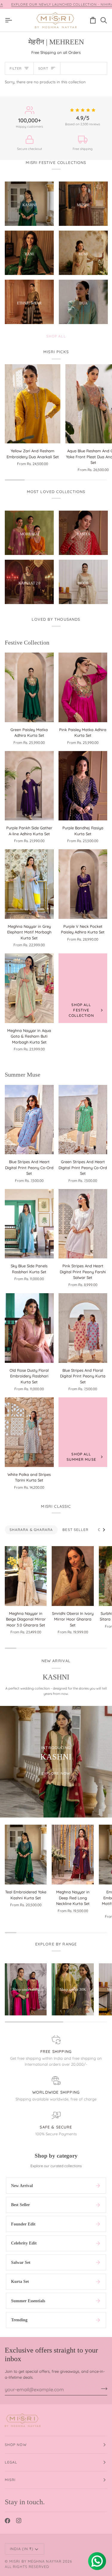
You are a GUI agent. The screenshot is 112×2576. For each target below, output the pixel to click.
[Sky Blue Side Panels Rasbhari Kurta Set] (29, 1224)
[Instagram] (19, 2521)
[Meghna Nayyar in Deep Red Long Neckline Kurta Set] (73, 1855)
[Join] (102, 2389)
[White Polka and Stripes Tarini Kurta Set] (29, 1432)
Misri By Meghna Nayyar (35, 2561)
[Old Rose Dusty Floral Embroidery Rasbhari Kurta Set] (29, 1328)
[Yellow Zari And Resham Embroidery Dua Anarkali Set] (33, 404)
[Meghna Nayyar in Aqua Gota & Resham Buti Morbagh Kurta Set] (29, 988)
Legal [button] (11, 2462)
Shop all (56, 336)
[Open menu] (10, 20)
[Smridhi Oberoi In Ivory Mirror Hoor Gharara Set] (73, 1576)
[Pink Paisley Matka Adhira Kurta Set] (83, 687)
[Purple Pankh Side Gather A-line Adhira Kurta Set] (29, 786)
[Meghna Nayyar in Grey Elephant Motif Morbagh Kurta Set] (29, 884)
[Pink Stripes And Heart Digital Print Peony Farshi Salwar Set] (83, 1224)
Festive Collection (27, 642)
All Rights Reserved (27, 2567)
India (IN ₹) (22, 2549)
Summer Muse (23, 1074)
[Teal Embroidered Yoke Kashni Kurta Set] (26, 1855)
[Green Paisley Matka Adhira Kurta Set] (29, 687)
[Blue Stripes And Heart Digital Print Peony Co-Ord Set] (29, 1120)
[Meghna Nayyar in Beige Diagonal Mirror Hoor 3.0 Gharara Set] (26, 1576)
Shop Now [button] (16, 2445)
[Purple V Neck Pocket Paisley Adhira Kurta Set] (83, 884)
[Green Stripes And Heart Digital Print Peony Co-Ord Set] (83, 1120)
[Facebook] (7, 2521)
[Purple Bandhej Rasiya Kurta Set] (83, 786)
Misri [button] (10, 2480)
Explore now (56, 1773)
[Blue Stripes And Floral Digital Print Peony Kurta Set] (83, 1328)
